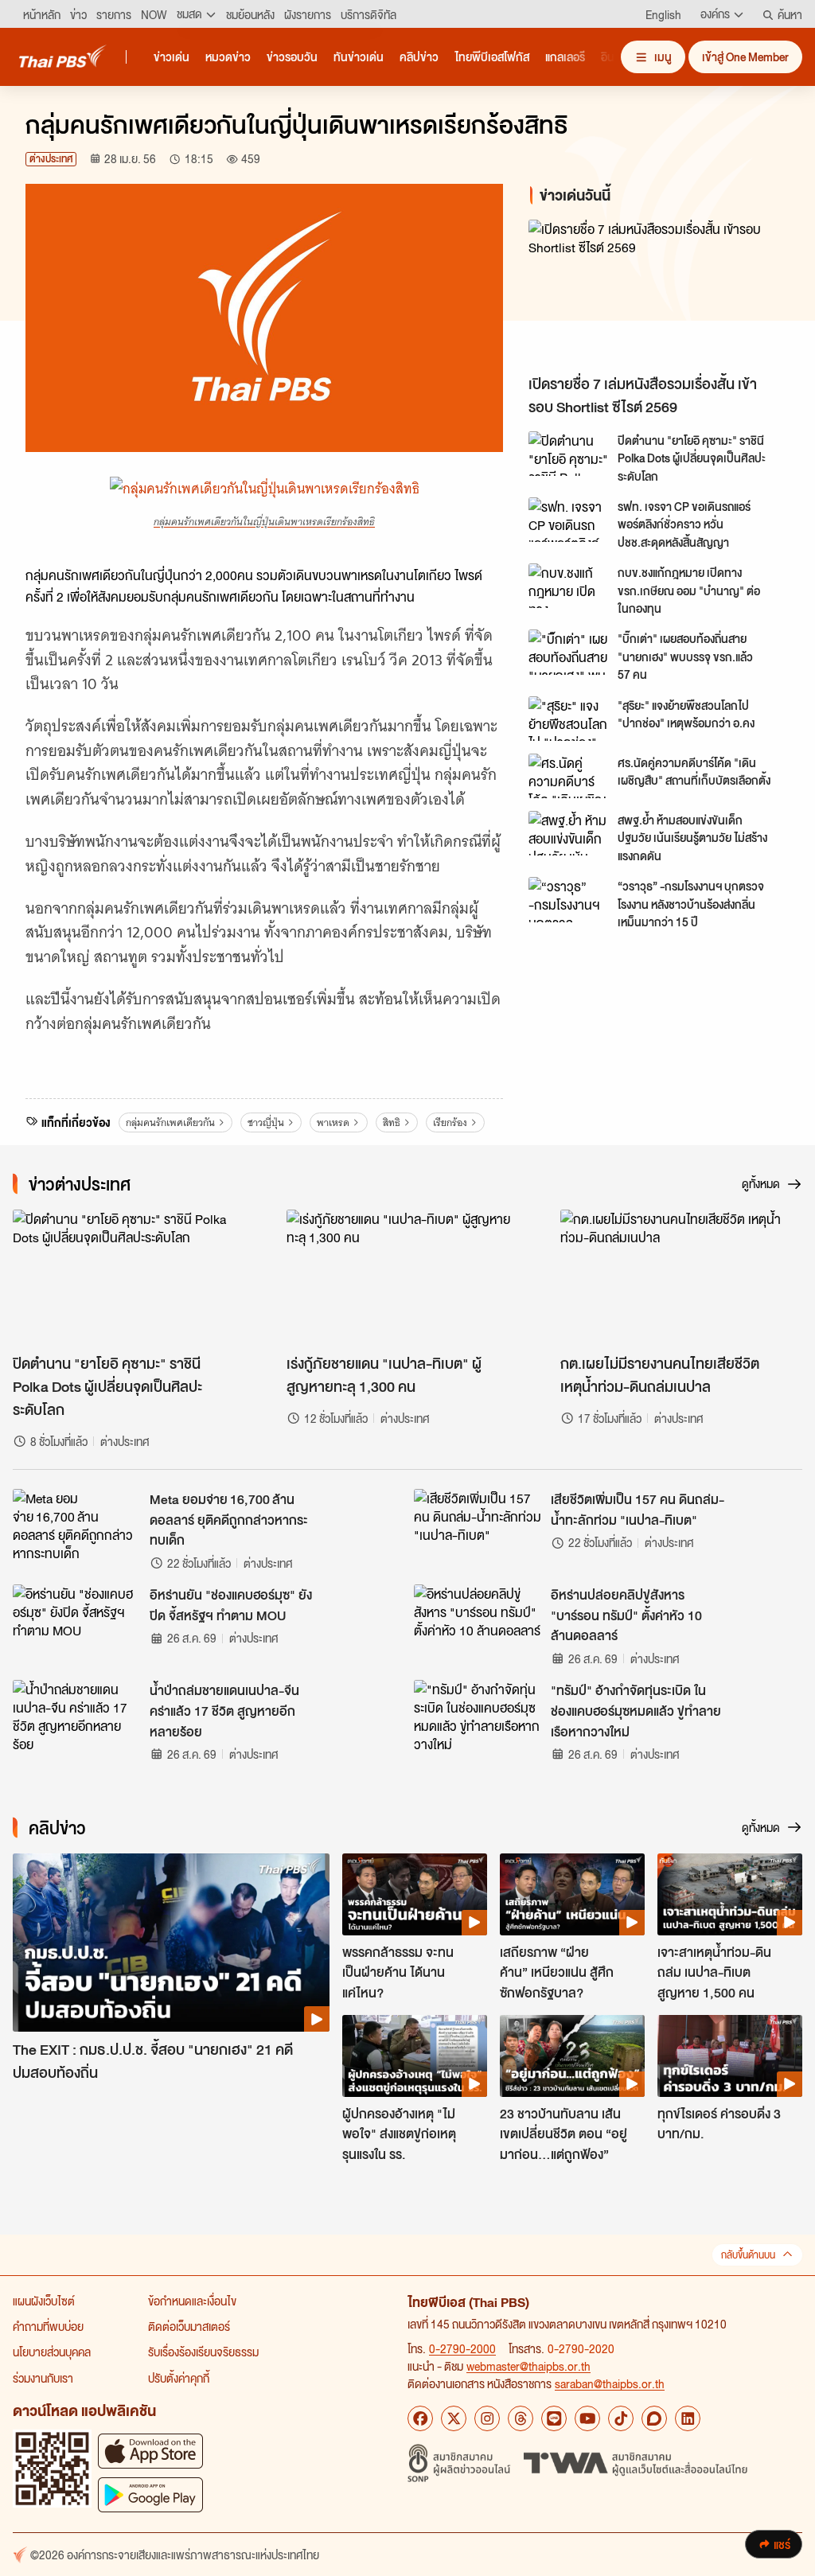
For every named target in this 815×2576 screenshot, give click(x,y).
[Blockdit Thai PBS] (654, 2418)
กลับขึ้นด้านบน (748, 2255)
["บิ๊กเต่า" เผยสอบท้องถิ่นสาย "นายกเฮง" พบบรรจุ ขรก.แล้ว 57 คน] (568, 652)
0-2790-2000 (462, 2348)
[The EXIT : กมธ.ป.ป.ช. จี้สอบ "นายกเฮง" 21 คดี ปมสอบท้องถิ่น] (171, 1943)
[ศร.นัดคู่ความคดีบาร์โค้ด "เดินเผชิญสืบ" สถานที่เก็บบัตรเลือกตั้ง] (568, 776)
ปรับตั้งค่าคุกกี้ (179, 2378)
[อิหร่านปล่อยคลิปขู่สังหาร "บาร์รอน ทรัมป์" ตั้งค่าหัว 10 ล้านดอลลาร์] (478, 1620)
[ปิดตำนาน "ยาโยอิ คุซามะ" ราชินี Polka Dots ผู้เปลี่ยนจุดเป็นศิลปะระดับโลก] (568, 454)
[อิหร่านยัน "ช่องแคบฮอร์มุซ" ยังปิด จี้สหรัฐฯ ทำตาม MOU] (76, 1620)
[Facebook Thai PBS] (420, 2418)
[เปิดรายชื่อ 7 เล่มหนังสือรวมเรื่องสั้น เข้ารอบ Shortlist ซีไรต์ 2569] (659, 293)
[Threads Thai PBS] (521, 2418)
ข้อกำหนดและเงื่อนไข (192, 2301)
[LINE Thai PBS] (554, 2418)
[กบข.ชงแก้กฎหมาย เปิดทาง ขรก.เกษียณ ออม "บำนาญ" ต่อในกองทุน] (568, 586)
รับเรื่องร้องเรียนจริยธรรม (203, 2352)
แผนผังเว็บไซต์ (44, 2301)
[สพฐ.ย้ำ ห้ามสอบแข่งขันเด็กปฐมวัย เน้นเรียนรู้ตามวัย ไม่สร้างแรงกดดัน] (568, 833)
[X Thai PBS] (454, 2418)
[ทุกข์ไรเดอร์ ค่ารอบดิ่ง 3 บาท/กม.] (730, 2056)
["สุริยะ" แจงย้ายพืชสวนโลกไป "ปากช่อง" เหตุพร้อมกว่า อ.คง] (568, 719)
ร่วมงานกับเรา (43, 2378)
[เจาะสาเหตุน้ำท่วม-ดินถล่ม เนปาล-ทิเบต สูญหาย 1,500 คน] (730, 1894)
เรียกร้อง (450, 1122)
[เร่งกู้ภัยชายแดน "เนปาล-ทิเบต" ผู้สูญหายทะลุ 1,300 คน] (407, 1278)
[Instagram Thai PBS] (487, 2418)
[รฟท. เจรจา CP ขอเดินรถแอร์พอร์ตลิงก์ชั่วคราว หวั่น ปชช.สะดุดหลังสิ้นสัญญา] (568, 520)
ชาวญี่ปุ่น (266, 1122)
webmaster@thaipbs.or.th (528, 2366)
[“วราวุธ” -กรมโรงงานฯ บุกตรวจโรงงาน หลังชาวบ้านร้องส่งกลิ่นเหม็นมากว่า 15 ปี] (568, 899)
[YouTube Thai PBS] (587, 2418)
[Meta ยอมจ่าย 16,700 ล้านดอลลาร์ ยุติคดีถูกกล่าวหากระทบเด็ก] (76, 1525)
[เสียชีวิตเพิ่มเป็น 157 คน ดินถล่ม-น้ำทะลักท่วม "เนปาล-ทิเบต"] (478, 1525)
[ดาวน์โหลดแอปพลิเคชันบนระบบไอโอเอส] (150, 2451)
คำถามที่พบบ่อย (48, 2326)
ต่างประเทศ (51, 159)
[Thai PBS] (63, 56)
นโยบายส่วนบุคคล (52, 2352)
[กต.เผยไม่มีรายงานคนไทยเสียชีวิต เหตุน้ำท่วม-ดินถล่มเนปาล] (681, 1278)
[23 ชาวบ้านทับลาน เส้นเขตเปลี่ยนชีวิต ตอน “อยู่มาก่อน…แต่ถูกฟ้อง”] (572, 2056)
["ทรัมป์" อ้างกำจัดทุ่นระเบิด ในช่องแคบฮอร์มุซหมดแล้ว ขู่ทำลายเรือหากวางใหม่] (478, 1716)
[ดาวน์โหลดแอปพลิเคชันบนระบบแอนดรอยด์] (150, 2494)
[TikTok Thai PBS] (621, 2418)
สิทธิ (392, 1122)
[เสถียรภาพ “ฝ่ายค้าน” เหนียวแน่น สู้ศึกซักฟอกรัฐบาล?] (572, 1894)
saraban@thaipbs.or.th (610, 2383)
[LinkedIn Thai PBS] (688, 2418)
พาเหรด (333, 1122)
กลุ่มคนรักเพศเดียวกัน (170, 1122)
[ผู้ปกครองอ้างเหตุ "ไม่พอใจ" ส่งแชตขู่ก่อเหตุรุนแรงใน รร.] (415, 2056)
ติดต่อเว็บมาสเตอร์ (189, 2326)
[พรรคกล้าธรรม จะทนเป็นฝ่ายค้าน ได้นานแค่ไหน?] (415, 1894)
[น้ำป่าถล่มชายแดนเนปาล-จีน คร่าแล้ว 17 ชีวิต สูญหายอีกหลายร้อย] (76, 1716)
